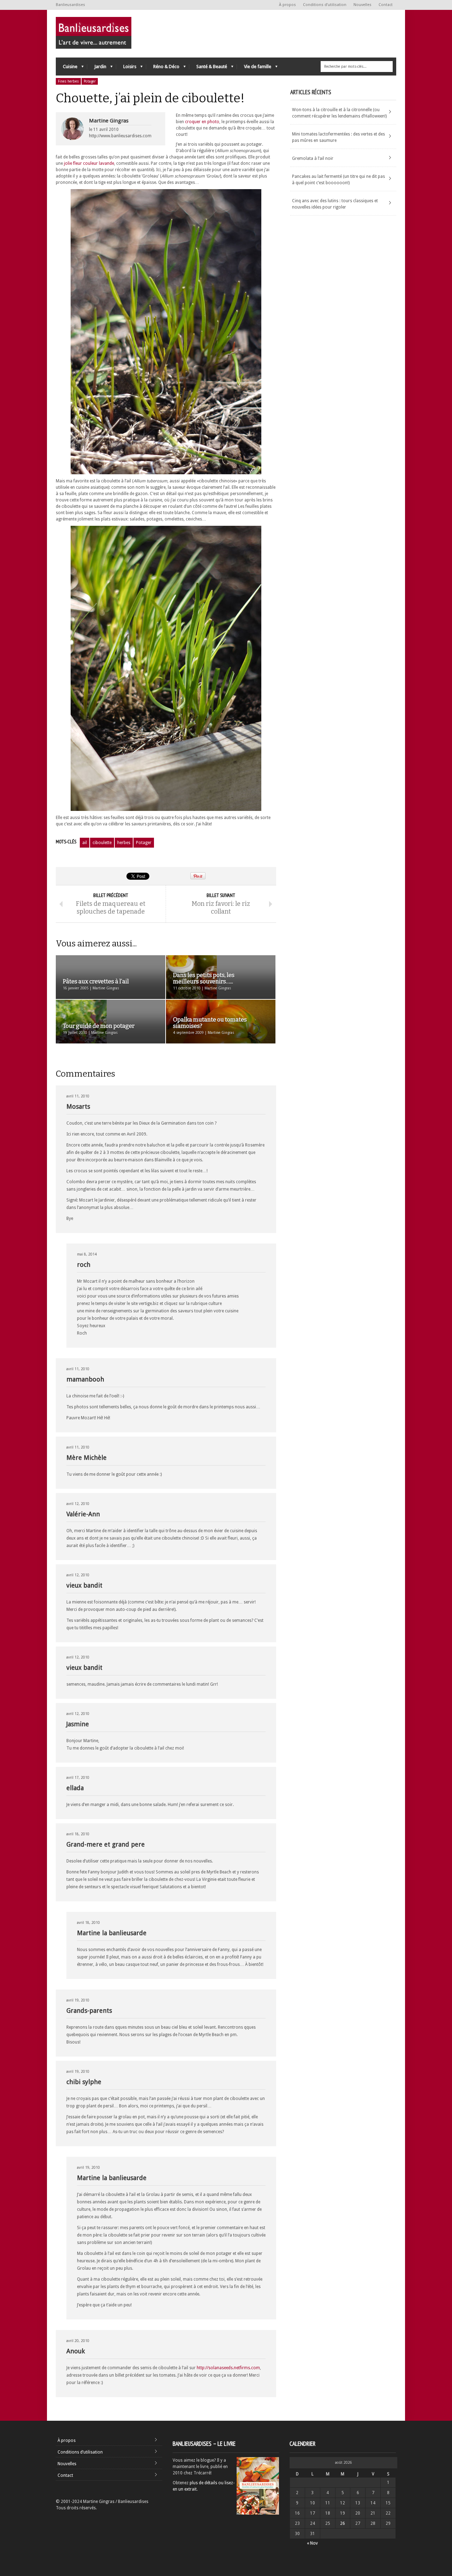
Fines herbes (68, 81)
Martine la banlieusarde (112, 1933)
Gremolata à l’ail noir (313, 158)
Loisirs (126, 68)
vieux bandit (84, 1585)
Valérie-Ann (83, 1514)
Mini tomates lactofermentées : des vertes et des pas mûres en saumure (338, 137)
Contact (386, 5)
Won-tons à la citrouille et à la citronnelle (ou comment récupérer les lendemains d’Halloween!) (339, 113)
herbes (124, 843)
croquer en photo (202, 122)
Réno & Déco (163, 68)
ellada (75, 1788)
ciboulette (102, 843)
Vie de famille (254, 68)
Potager (90, 81)
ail (85, 843)
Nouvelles (362, 5)
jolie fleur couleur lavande (89, 163)
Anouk (76, 2351)
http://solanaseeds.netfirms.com (228, 2368)
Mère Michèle (87, 1458)
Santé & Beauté (208, 68)
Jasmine (78, 1724)
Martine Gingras (109, 121)
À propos (287, 5)
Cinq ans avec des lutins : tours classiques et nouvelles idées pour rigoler (335, 204)
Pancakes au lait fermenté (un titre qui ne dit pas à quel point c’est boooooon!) (338, 180)
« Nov (312, 2543)
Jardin (97, 68)
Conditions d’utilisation (325, 5)
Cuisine (67, 68)
